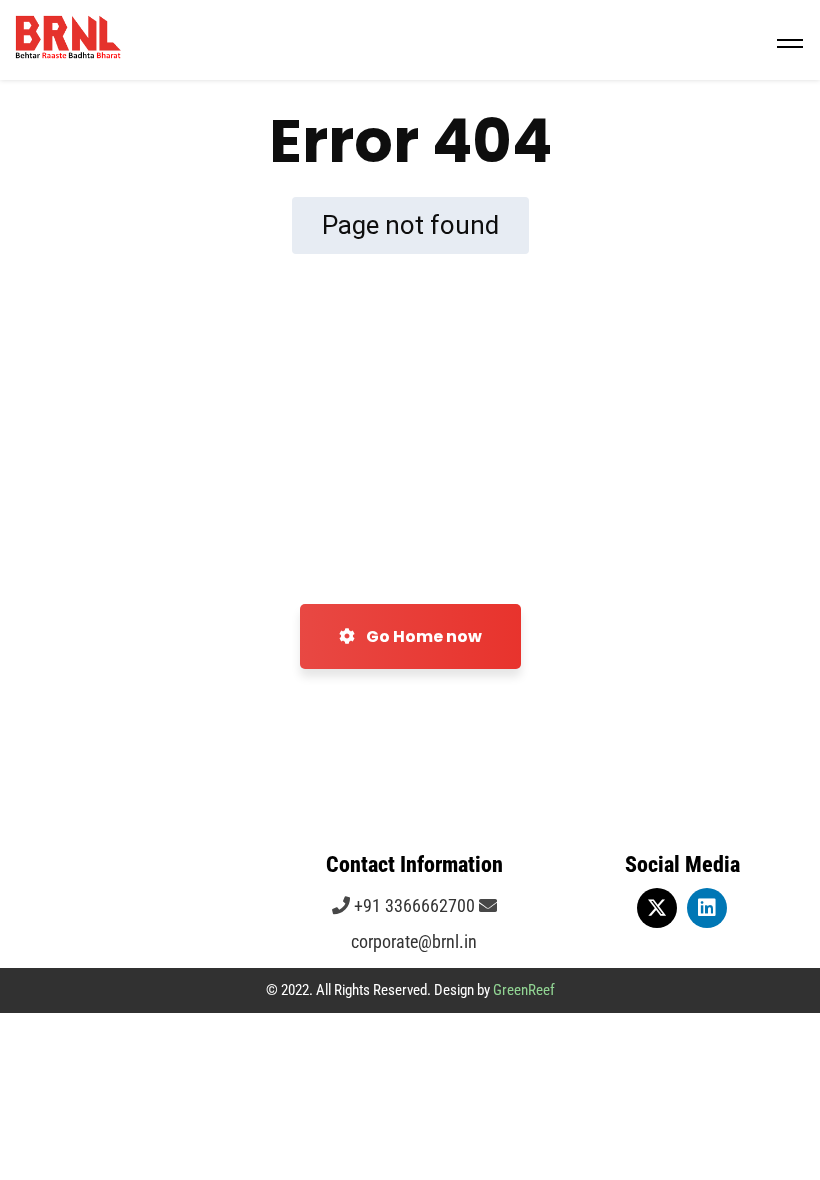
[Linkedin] (707, 908)
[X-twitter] (657, 908)
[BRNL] (410, 40)
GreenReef (524, 990)
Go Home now (422, 636)
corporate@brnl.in (414, 941)
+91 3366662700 (412, 905)
